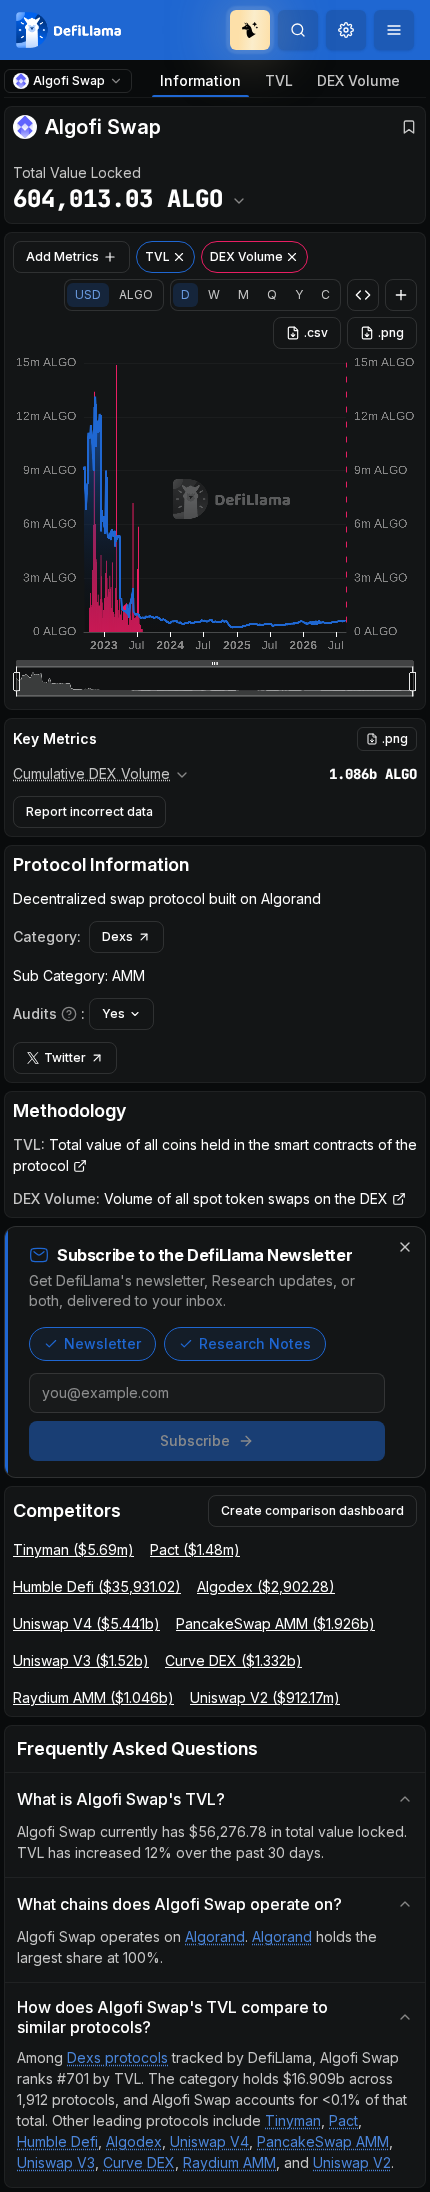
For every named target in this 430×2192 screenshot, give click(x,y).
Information (200, 80)
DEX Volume (358, 80)
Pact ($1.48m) (195, 1549)
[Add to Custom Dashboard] (401, 295)
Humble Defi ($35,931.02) (97, 1586)
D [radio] (185, 294)
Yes (113, 1013)
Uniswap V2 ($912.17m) (265, 1697)
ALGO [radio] (136, 294)
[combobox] (346, 30)
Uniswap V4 (209, 2141)
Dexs (117, 936)
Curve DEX (139, 2162)
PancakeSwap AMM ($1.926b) (275, 1623)
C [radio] (325, 294)
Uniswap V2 (352, 2162)
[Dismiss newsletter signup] (405, 1247)
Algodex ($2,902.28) (266, 1586)
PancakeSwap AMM (323, 2141)
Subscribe (195, 1440)
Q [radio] (272, 294)
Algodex (134, 2141)
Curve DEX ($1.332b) (233, 1660)
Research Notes (255, 1343)
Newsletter (102, 1343)
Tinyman (293, 2120)
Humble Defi (57, 2141)
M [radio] (243, 294)
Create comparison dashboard (312, 1510)
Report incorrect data (89, 811)
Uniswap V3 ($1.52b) (81, 1660)
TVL (279, 80)
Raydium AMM (229, 2162)
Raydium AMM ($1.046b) (93, 1697)
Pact (343, 2120)
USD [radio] (88, 294)
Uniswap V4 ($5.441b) (86, 1623)
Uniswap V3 (56, 2162)
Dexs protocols (117, 2057)
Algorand (215, 1936)
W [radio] (214, 294)
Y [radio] (299, 294)
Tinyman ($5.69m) (73, 1549)
